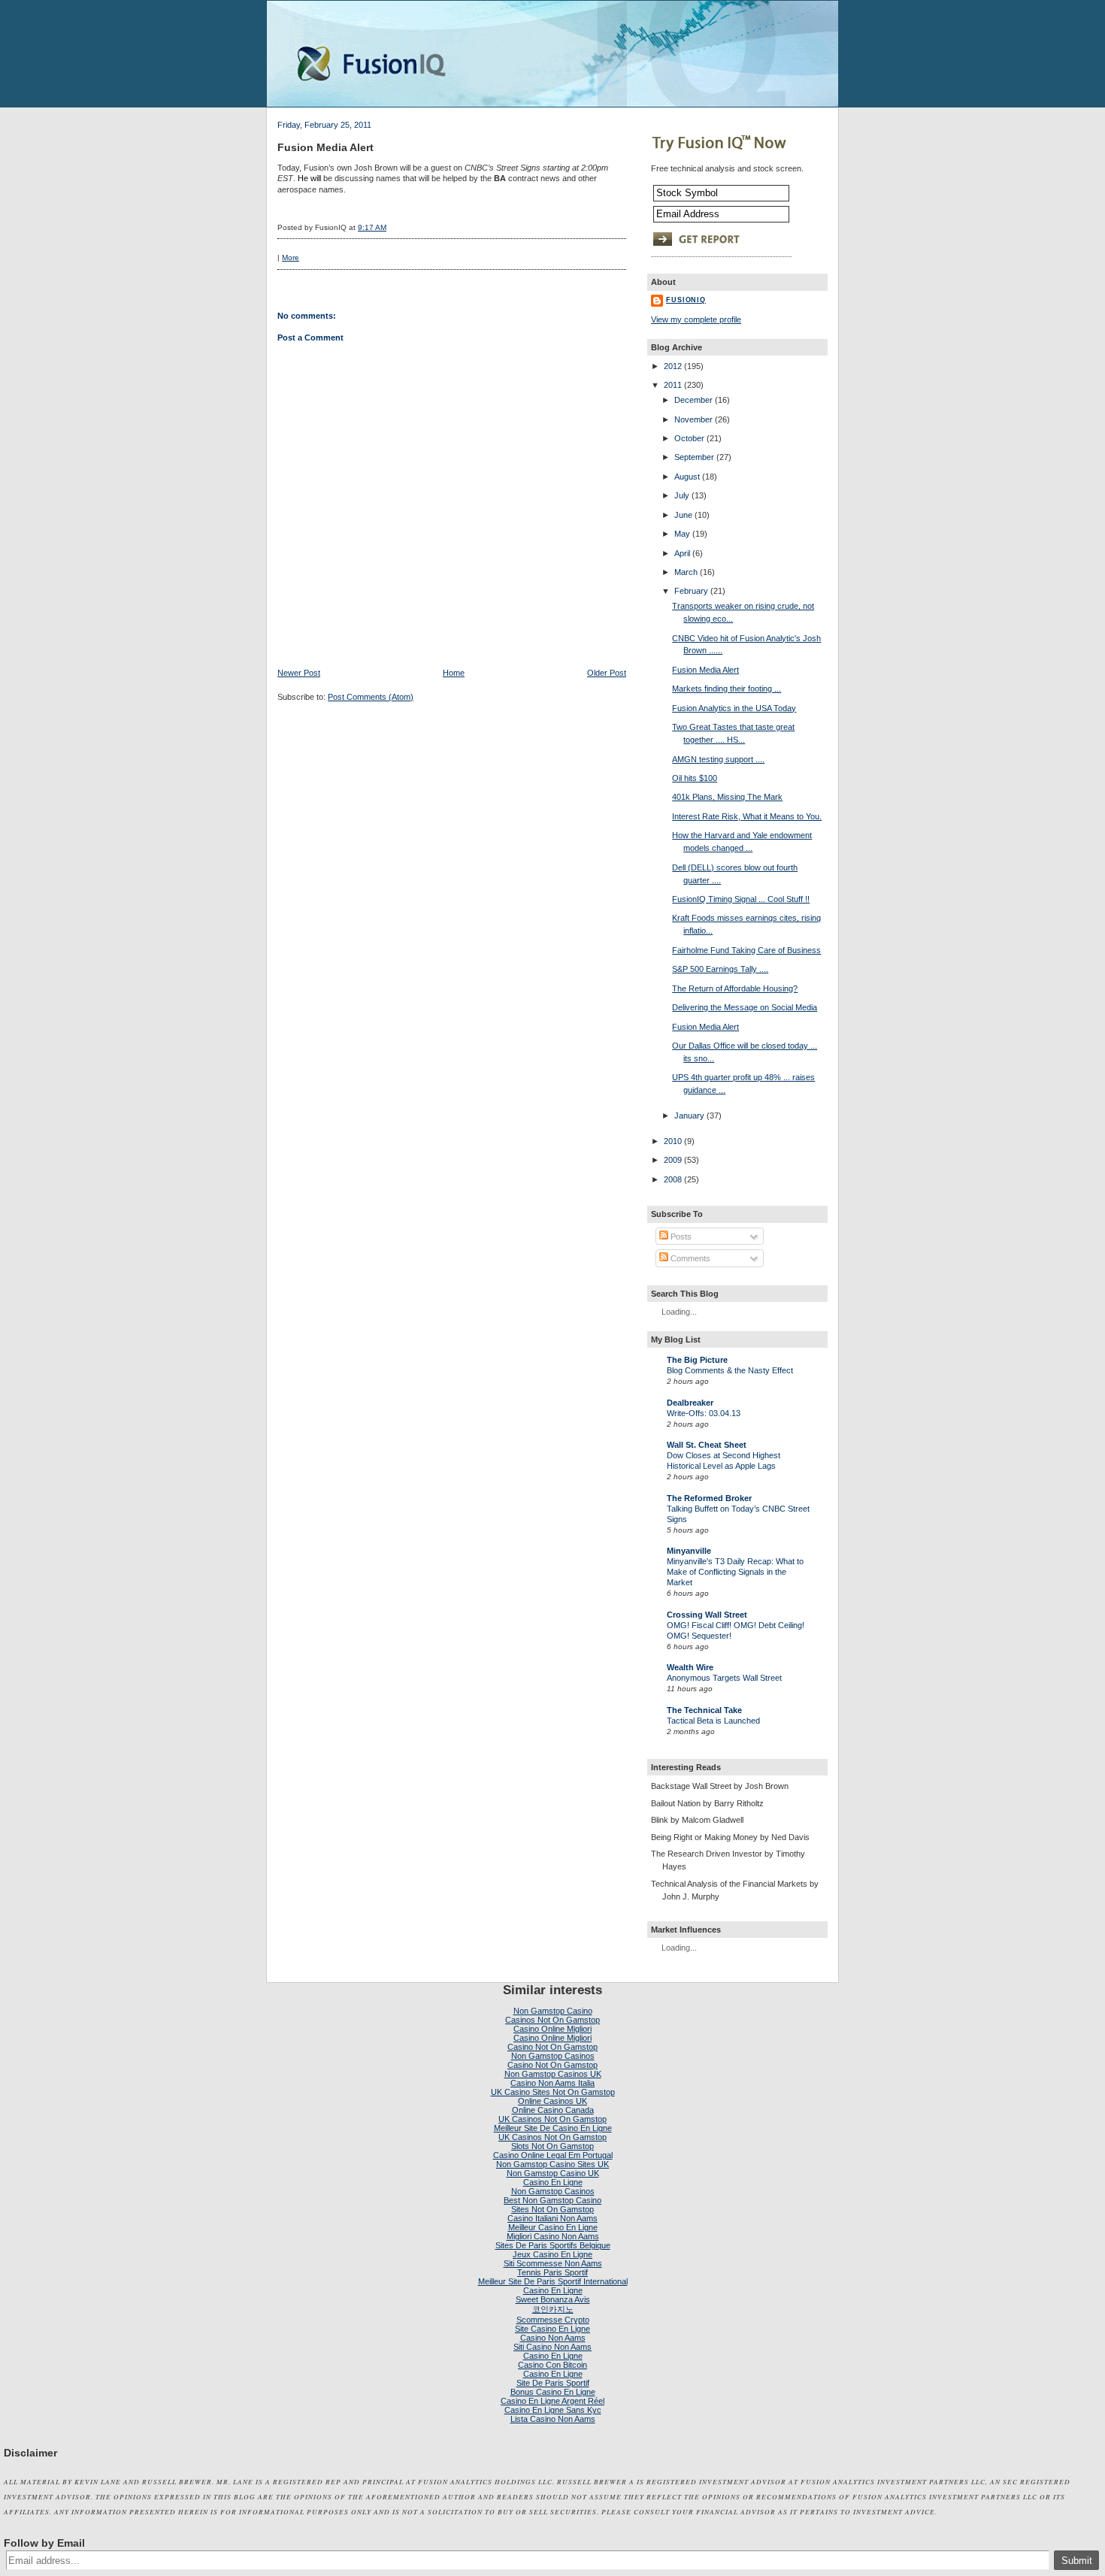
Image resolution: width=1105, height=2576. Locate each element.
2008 (673, 1179)
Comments (689, 1258)
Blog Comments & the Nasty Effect (730, 1370)
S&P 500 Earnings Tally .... (720, 969)
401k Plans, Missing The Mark (727, 797)
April (682, 553)
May (682, 534)
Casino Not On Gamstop (552, 2047)
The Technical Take (704, 1710)
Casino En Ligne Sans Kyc (553, 2410)
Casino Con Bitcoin (552, 2365)
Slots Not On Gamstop (552, 2146)
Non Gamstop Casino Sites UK (552, 2164)
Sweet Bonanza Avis (553, 2299)
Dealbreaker (690, 1403)
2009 (673, 1160)
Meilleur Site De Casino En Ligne (553, 2128)
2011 (673, 385)
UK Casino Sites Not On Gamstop (553, 2092)
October (689, 438)
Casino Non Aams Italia (552, 2083)
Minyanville (689, 1551)
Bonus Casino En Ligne (553, 2392)
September (694, 457)
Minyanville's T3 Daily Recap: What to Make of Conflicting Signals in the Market (735, 1572)
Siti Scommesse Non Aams (553, 2263)
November (693, 419)
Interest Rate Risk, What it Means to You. (747, 816)
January (689, 1115)
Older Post (607, 673)
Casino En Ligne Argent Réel (552, 2401)
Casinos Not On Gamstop (552, 2020)
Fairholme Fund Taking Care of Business (746, 950)
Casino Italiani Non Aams (552, 2218)
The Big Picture (697, 1360)
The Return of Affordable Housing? (735, 988)
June (683, 515)
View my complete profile (696, 319)
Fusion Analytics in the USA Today (734, 708)
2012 (673, 366)
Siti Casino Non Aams (552, 2347)
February (691, 591)
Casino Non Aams (553, 2338)
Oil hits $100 (695, 778)
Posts (680, 1237)
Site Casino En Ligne (552, 2329)
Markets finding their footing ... (727, 689)
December (693, 400)
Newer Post (299, 673)
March (686, 572)
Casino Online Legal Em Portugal (553, 2155)
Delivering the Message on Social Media (745, 1007)
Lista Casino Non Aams (553, 2419)
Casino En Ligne (553, 2182)
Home (454, 673)
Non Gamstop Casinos (553, 2056)
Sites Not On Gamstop (552, 2209)
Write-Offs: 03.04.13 (704, 1413)
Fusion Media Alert (325, 147)
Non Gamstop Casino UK (553, 2173)
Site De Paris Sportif (553, 2383)
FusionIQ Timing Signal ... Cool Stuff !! (741, 899)
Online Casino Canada (553, 2110)
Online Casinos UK (552, 2101)
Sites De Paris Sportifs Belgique (553, 2245)
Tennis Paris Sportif (552, 2272)
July (682, 495)
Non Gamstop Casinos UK (553, 2074)
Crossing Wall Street (707, 1615)
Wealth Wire (690, 1667)
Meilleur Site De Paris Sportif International (553, 2281)
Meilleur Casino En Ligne (553, 2227)
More (291, 257)
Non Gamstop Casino (553, 2011)
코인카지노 (553, 2309)
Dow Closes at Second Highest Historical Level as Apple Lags (724, 1461)
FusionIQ (686, 300)
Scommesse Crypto (553, 2320)
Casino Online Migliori (552, 2029)
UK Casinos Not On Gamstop (552, 2119)
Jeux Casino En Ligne (552, 2254)
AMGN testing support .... (718, 759)
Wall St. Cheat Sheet (707, 1445)
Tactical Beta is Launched (713, 1721)
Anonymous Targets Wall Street (724, 1678)
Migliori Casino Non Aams (553, 2236)
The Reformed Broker (709, 1498)
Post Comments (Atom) (371, 697)
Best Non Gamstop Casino (552, 2200)
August (687, 477)
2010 (673, 1141)
